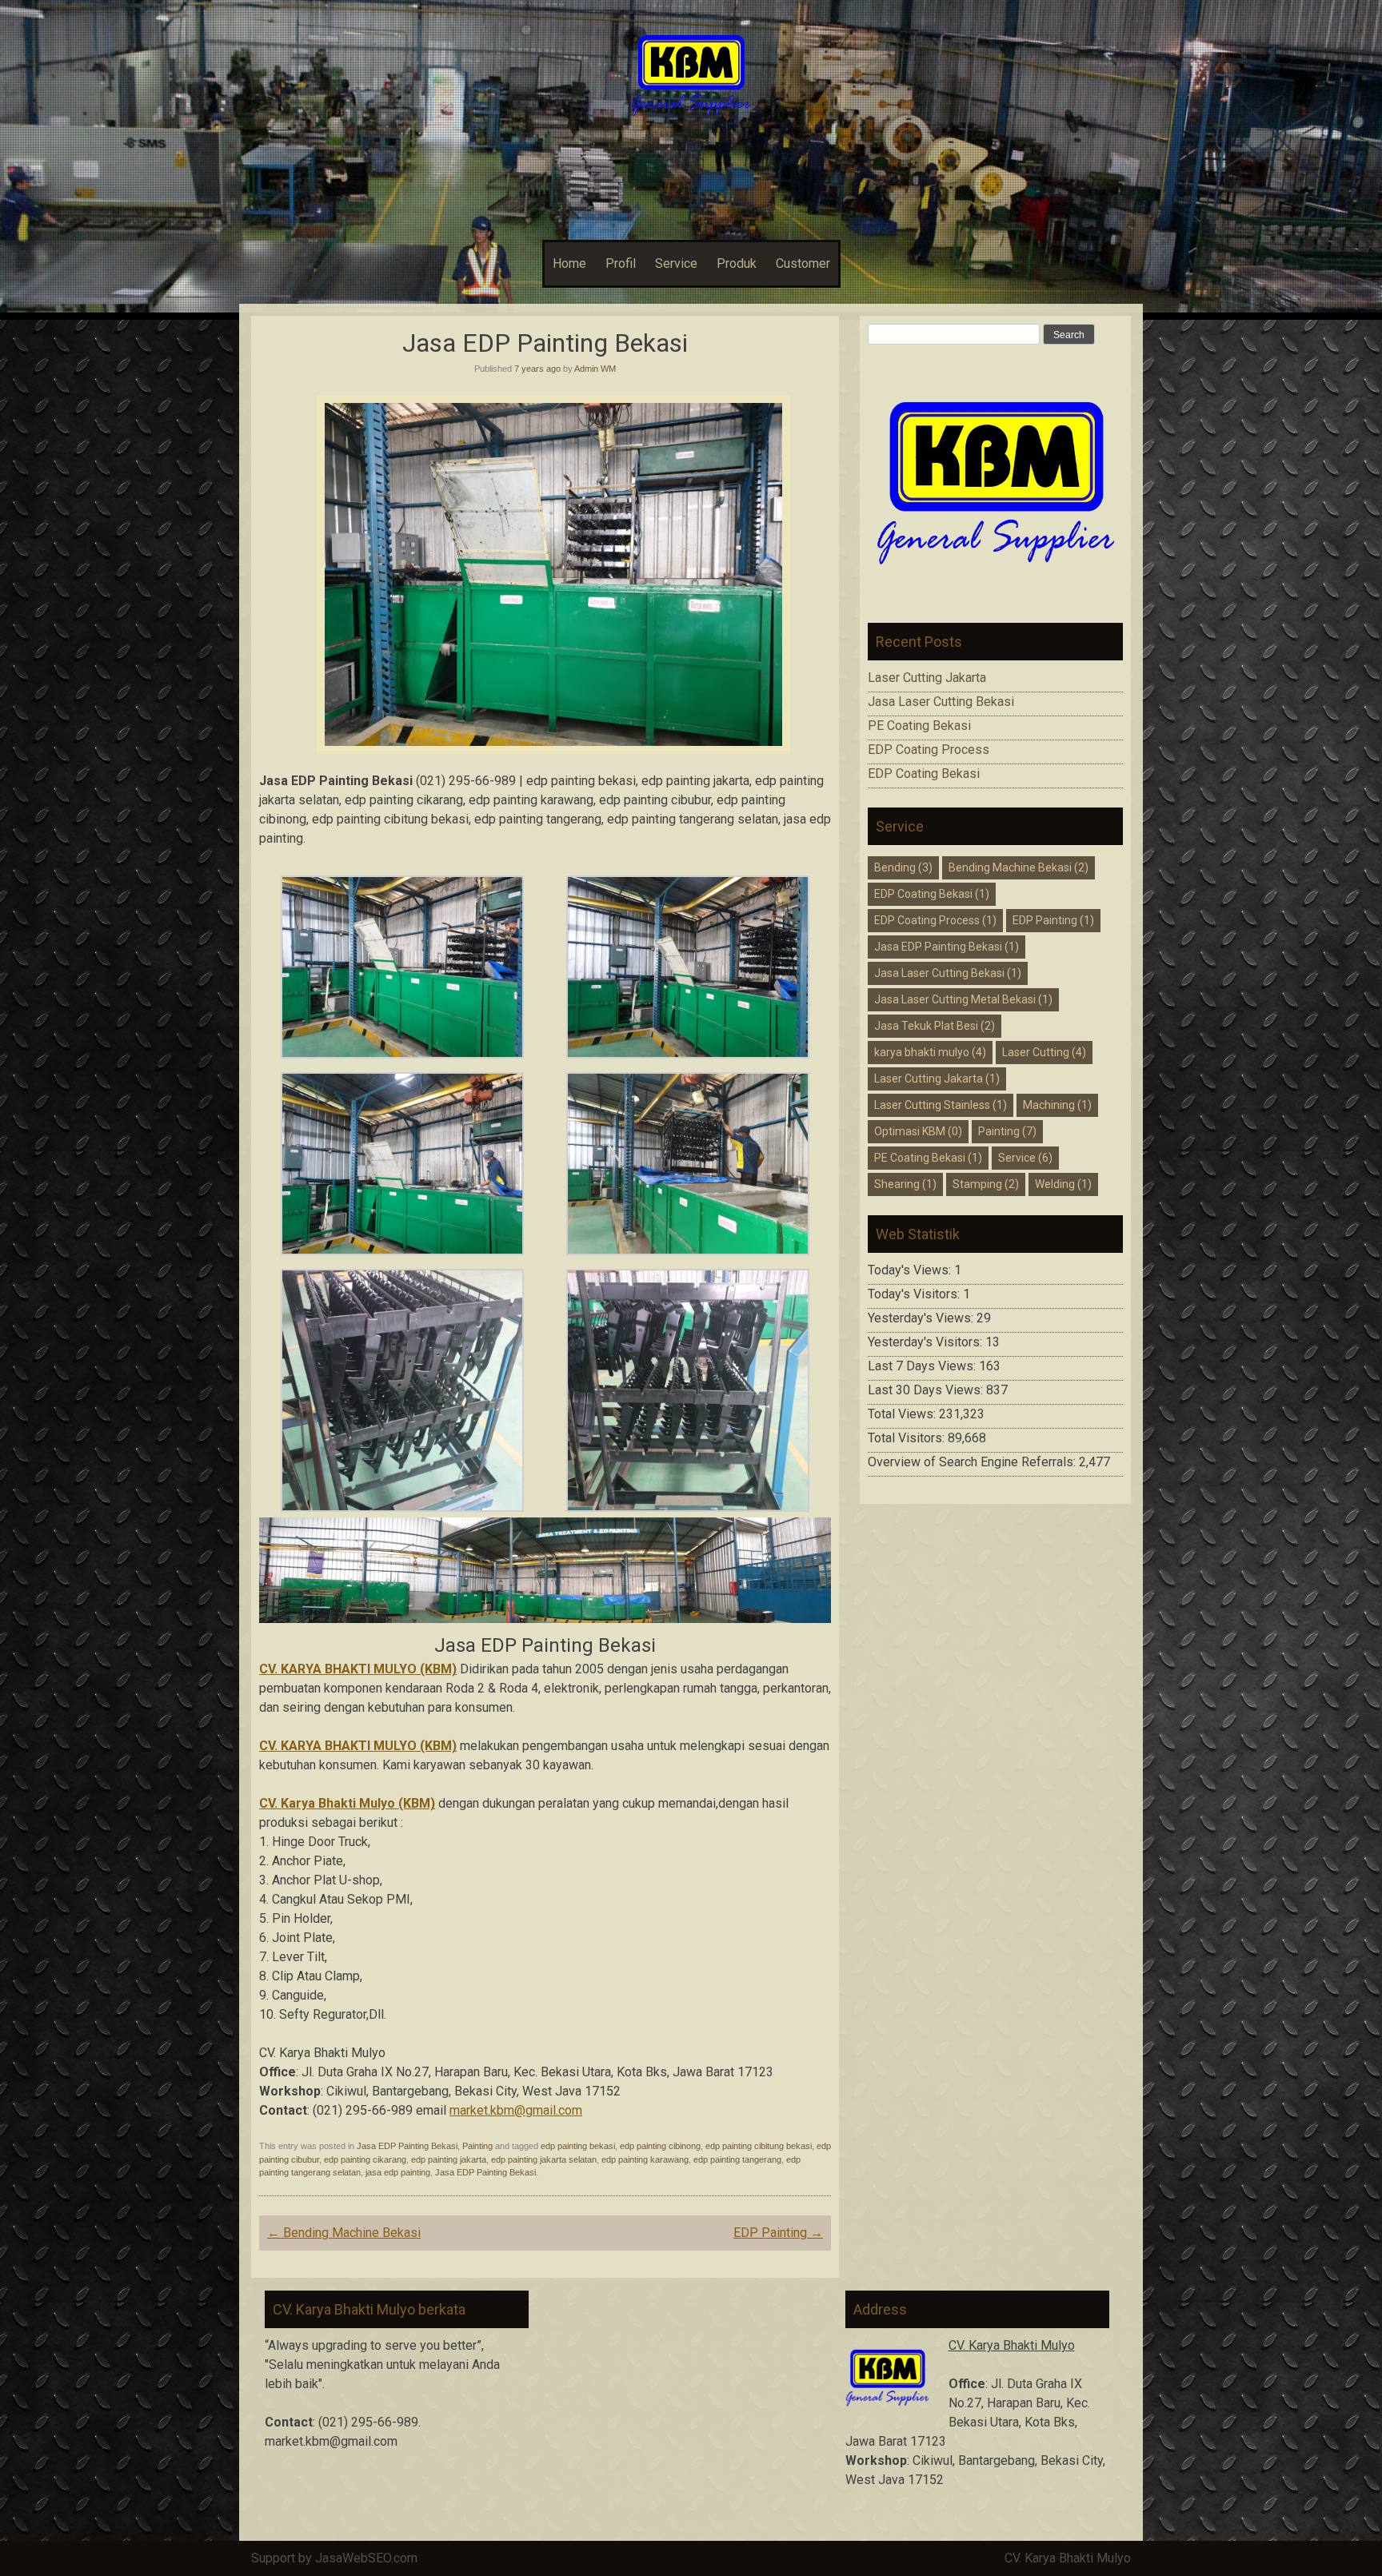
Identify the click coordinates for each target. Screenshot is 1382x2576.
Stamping (986, 1184)
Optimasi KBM (918, 1131)
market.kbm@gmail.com (516, 2110)
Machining (1057, 1105)
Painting (477, 2146)
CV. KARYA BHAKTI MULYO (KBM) (358, 1746)
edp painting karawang (645, 2159)
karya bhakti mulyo (930, 1052)
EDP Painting (778, 2233)
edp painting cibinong (660, 2146)
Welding (1063, 1184)
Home (569, 263)
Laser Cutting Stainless (941, 1105)
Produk (737, 263)
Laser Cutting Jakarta (927, 678)
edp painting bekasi (578, 2146)
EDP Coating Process (929, 750)
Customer (803, 263)
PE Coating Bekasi (919, 726)
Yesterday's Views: (922, 1318)
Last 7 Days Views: (923, 1366)
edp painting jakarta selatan (544, 2159)
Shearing (905, 1184)
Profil (621, 263)
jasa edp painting (398, 2172)
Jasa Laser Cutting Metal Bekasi (963, 999)
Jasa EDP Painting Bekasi (407, 2146)
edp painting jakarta (449, 2159)
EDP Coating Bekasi (924, 774)
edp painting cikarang (365, 2159)
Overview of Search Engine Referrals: (973, 1462)
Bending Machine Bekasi (344, 2233)
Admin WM (595, 369)
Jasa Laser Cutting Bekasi (941, 702)
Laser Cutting (1044, 1052)
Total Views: (903, 1414)
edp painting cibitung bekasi (759, 2146)
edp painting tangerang (737, 2159)
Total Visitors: (908, 1438)
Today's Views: (911, 1270)
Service (676, 263)
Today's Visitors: (915, 1294)
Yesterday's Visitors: (927, 1342)
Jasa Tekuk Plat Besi (935, 1026)
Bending (903, 867)
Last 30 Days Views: (927, 1390)
